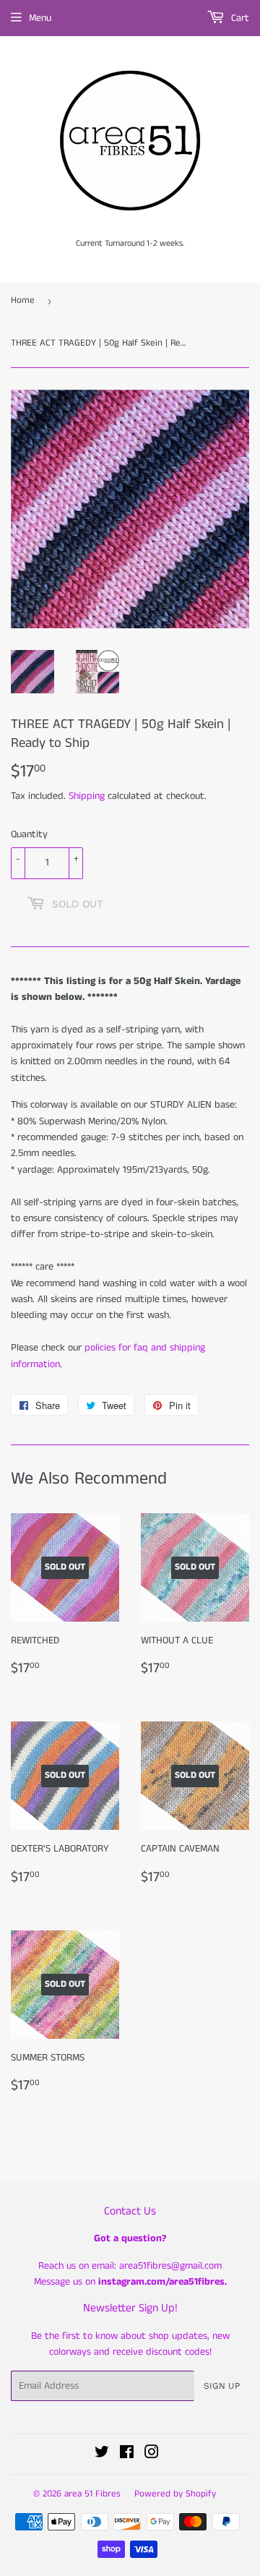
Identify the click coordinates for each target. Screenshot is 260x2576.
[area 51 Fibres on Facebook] (127, 2455)
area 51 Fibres (92, 2494)
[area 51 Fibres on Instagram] (152, 2455)
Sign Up (222, 2386)
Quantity (29, 834)
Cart (239, 18)
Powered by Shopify (175, 2494)
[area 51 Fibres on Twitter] (102, 2455)
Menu (40, 18)
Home (23, 300)
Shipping (87, 796)
